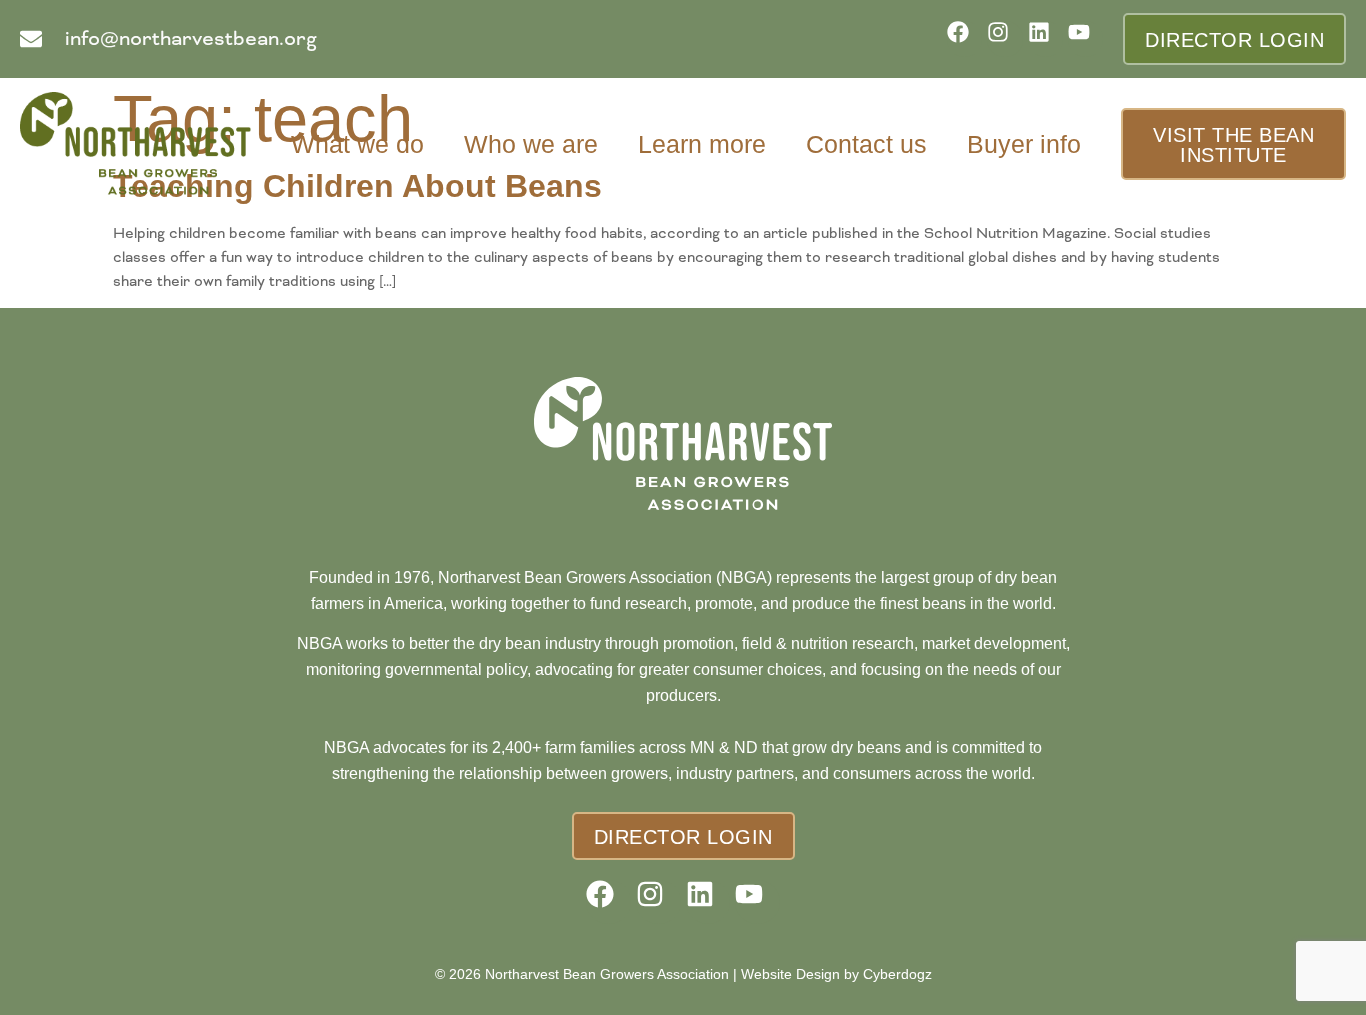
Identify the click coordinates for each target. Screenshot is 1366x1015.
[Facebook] (964, 38)
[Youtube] (1085, 38)
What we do (357, 144)
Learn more (702, 144)
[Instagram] (1004, 38)
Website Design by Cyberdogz (836, 974)
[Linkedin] (1045, 38)
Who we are (531, 144)
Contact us (866, 144)
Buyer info (1024, 144)
